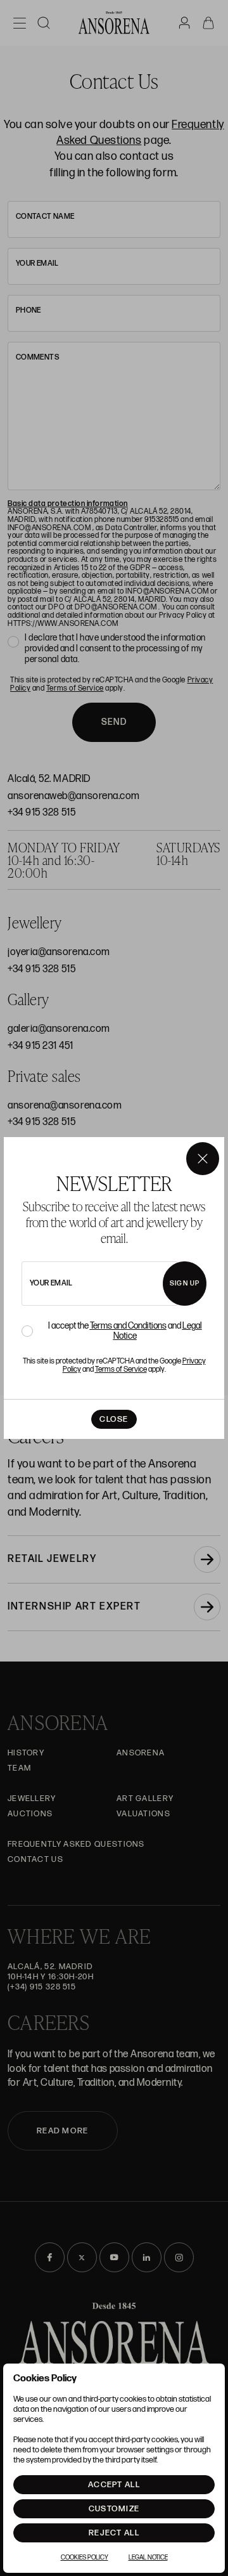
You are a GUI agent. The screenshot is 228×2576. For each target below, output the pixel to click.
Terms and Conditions (128, 1326)
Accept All (114, 2485)
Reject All (114, 2533)
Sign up (185, 1283)
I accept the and (125, 1331)
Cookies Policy (85, 2558)
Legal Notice (148, 2558)
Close (114, 1419)
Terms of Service (121, 1369)
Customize (114, 2509)
